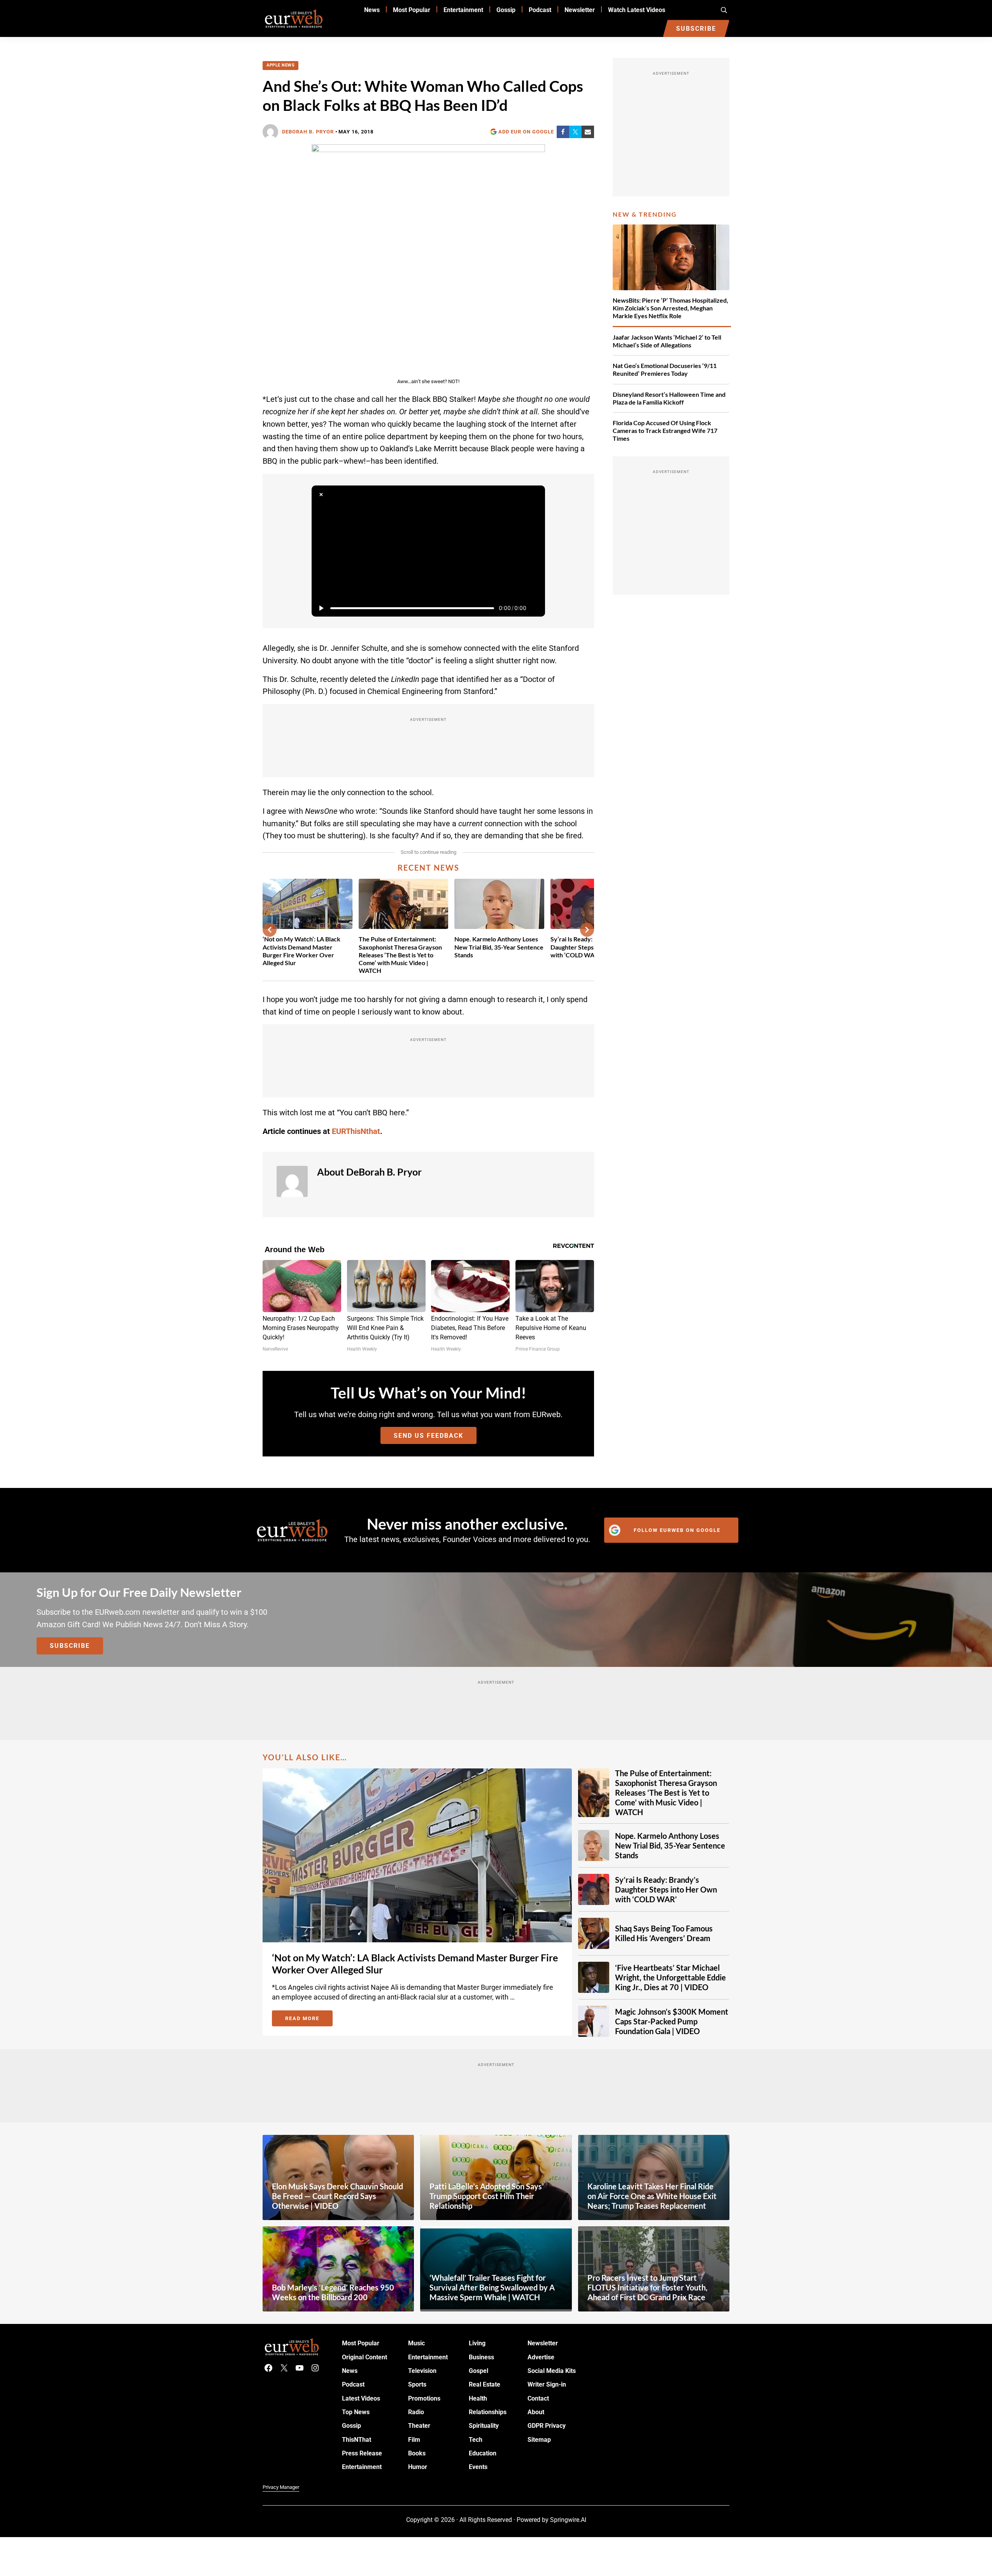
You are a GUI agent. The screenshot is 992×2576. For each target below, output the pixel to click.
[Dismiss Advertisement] (321, 495)
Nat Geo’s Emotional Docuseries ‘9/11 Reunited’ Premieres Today (665, 369)
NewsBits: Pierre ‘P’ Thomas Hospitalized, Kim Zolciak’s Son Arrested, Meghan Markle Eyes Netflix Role (670, 308)
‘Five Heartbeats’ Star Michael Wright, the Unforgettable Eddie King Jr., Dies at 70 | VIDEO (670, 1977)
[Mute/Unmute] (536, 608)
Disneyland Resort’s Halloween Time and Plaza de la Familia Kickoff (669, 398)
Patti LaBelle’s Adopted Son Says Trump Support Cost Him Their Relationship (486, 2196)
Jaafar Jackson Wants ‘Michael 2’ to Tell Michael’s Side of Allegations (667, 341)
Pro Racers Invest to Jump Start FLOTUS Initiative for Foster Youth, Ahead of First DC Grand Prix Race (648, 2287)
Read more (309, 2020)
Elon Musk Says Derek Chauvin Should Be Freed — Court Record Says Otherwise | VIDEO (337, 2196)
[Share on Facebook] (563, 132)
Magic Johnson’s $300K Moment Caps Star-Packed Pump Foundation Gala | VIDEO (672, 2021)
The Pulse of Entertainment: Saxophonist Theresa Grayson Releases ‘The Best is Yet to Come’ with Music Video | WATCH (400, 954)
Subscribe (70, 1646)
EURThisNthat (356, 1131)
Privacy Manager (281, 2487)
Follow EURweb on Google (677, 1530)
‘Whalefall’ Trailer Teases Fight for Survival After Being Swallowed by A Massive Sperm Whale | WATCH (492, 2287)
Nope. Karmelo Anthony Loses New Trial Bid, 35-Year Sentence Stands (499, 947)
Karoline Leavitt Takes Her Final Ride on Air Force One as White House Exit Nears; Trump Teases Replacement (652, 2196)
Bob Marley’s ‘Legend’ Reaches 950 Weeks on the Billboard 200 (333, 2292)
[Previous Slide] (270, 930)
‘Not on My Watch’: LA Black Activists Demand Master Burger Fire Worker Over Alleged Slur (301, 951)
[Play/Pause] (321, 608)
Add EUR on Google (526, 132)
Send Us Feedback (429, 1436)
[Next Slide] (587, 930)
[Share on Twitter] (575, 132)
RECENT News (429, 867)
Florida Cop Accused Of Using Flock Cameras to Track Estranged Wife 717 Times (665, 430)
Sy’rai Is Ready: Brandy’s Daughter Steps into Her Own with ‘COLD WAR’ (666, 1889)
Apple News (280, 65)
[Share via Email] (588, 132)
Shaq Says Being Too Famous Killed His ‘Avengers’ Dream (664, 1933)
